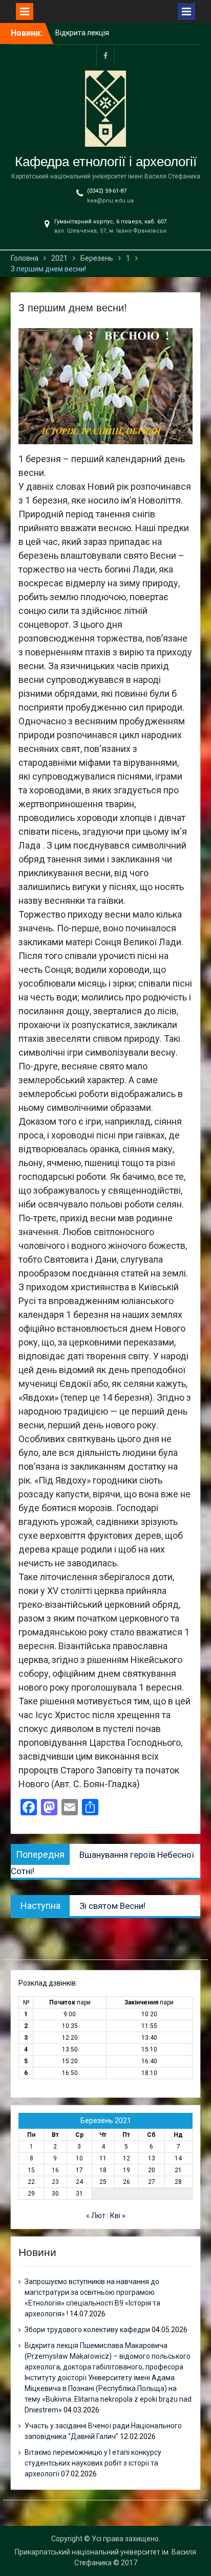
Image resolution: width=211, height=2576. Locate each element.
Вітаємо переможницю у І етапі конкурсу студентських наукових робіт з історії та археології (93, 2463)
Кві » (118, 2216)
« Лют (96, 2216)
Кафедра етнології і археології (106, 162)
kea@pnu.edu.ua (110, 201)
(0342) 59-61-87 (107, 191)
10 (79, 2158)
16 (55, 2170)
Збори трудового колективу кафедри (87, 2330)
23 (55, 2182)
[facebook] (105, 55)
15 (31, 2170)
